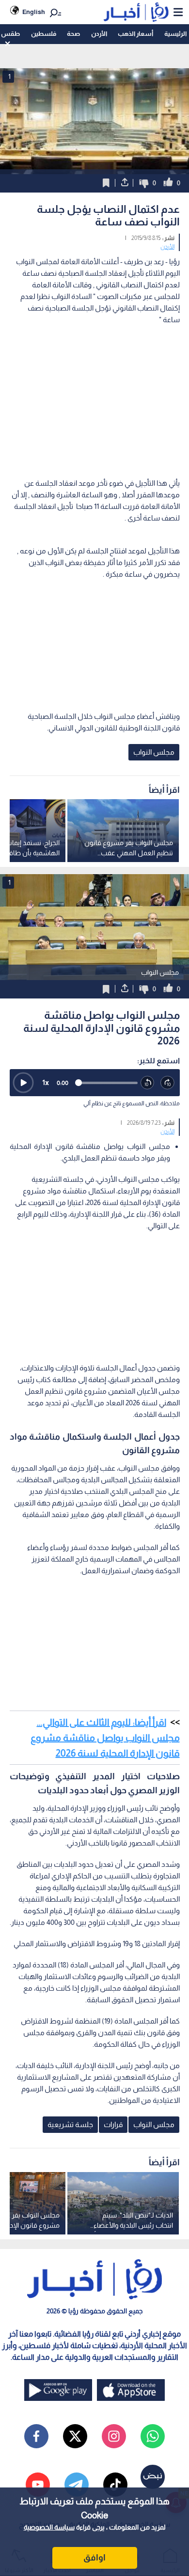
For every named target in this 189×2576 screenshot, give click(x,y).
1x (46, 1082)
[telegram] (77, 2485)
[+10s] (168, 1083)
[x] (75, 2436)
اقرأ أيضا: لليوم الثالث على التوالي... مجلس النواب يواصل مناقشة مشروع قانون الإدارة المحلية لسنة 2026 (105, 1738)
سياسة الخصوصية (49, 2527)
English (34, 12)
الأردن (99, 34)
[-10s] (148, 1083)
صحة (73, 34)
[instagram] (114, 2436)
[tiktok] (115, 2485)
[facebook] (36, 2436)
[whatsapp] (153, 2436)
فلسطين (44, 34)
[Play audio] (23, 1083)
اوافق (94, 2558)
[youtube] (38, 2485)
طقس (10, 34)
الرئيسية (175, 34)
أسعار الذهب (135, 34)
